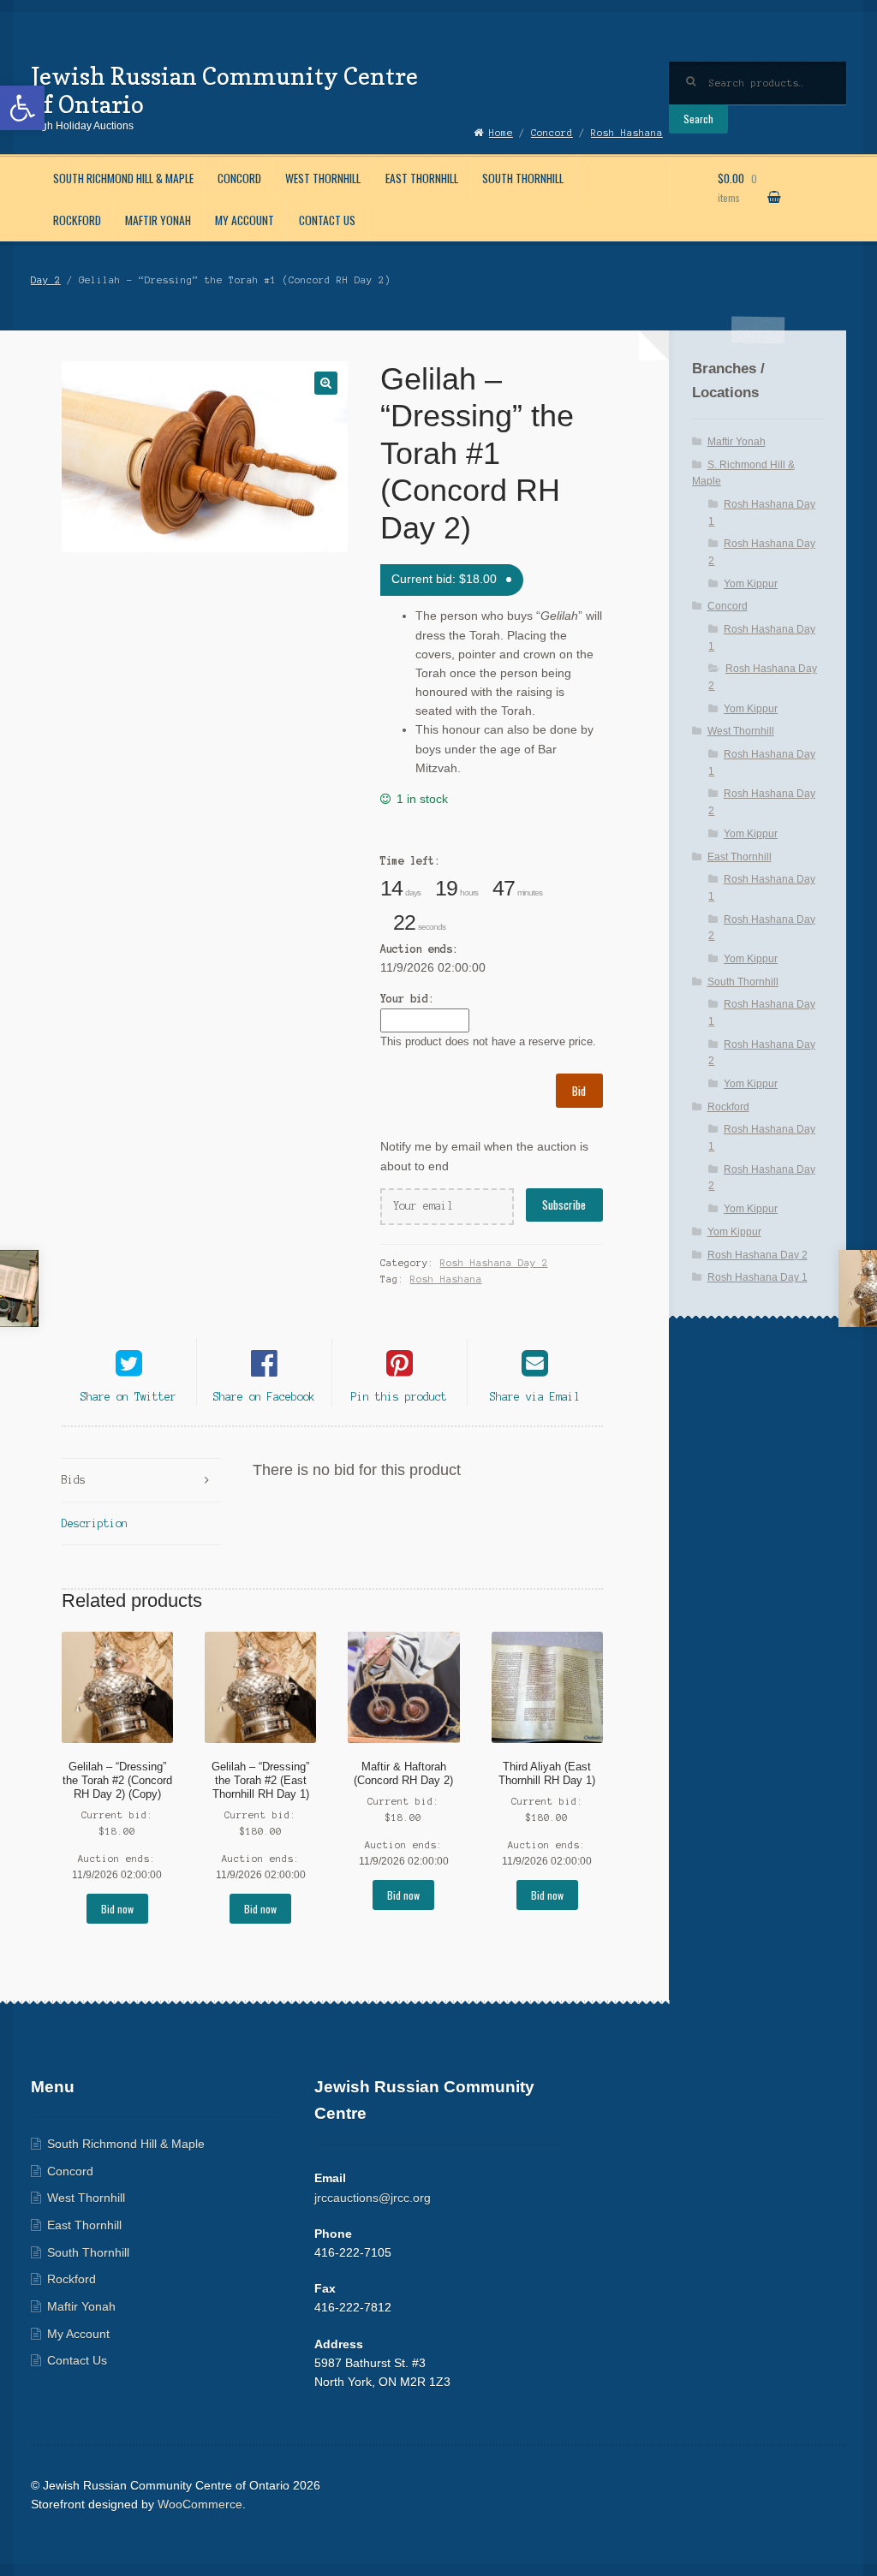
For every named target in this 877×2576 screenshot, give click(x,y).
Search (698, 119)
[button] (22, 108)
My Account (245, 220)
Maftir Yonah (158, 220)
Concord (239, 178)
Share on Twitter (128, 1397)
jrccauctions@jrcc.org (373, 2198)
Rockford (77, 220)
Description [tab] (95, 1523)
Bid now (117, 1909)
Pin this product (399, 1397)
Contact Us (327, 220)
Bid (579, 1091)
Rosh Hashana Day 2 (494, 1263)
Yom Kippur (751, 584)
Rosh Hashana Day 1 (758, 1277)
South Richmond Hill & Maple (123, 178)
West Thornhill (323, 178)
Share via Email (535, 1397)
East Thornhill (422, 178)
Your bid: (407, 999)
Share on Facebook (264, 1397)
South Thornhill (523, 178)
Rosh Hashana (446, 1279)
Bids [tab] (74, 1480)
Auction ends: (419, 949)
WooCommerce (200, 2505)
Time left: (410, 861)
